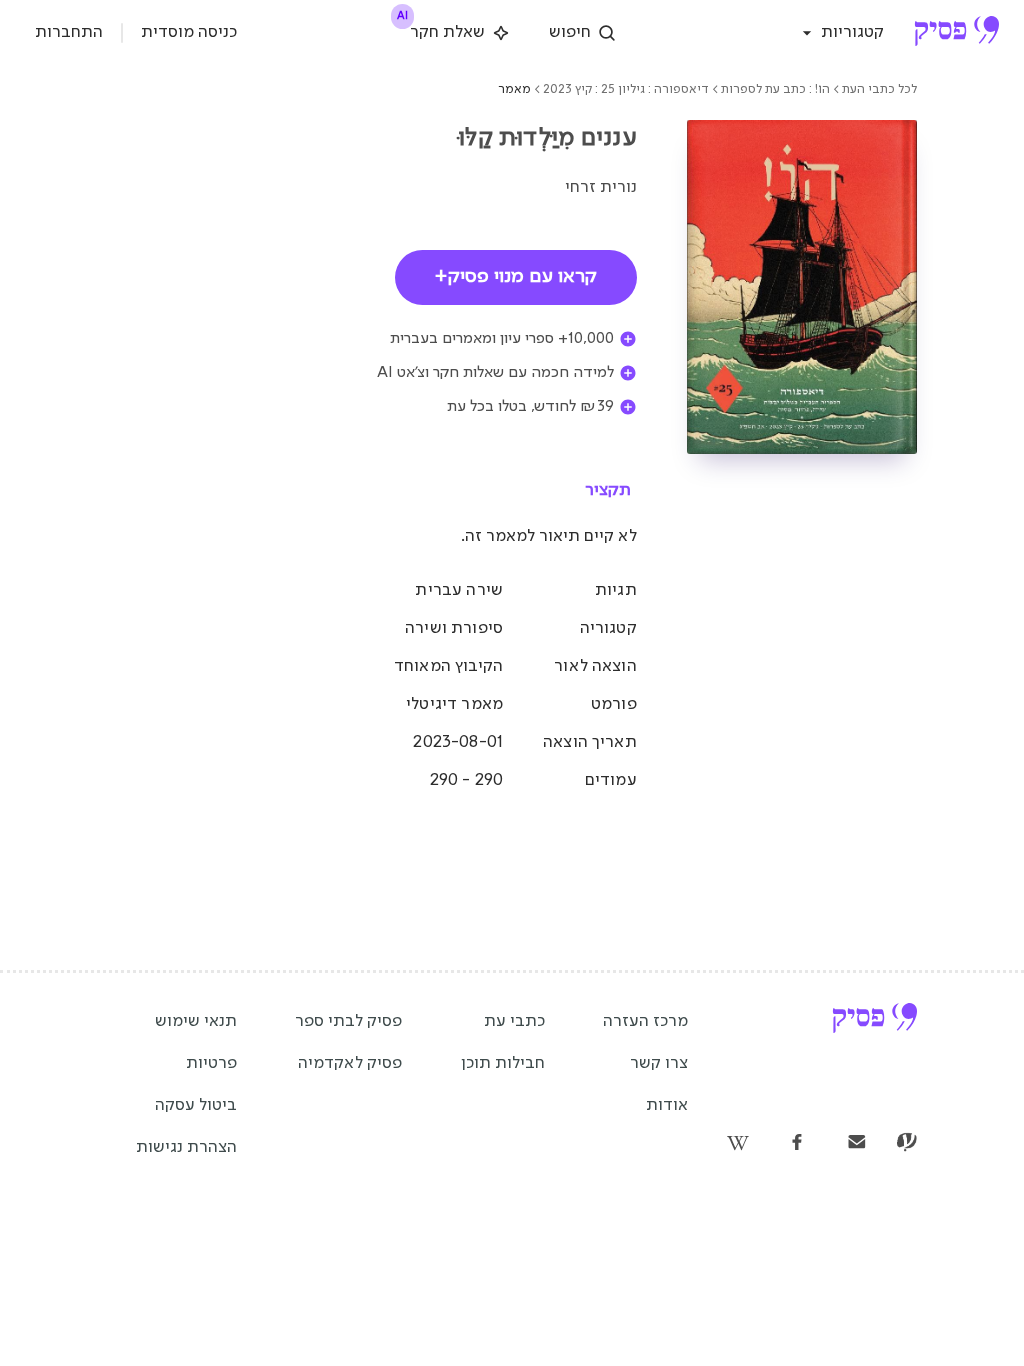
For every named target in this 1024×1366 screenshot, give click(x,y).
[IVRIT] (907, 1144)
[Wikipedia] (737, 1144)
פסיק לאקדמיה (350, 1063)
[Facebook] (797, 1144)
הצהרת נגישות (186, 1147)
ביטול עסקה (196, 1105)
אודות (667, 1105)
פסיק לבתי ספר (348, 1021)
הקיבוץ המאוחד (448, 666)
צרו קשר (659, 1063)
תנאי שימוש (196, 1021)
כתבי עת (514, 1021)
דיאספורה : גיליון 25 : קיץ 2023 (626, 89)
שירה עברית (459, 590)
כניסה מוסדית (189, 32)
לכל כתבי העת (879, 89)
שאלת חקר (442, 29)
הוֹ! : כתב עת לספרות (775, 89)
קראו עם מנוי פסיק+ (516, 277)
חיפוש (570, 32)
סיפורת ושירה (454, 628)
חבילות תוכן (503, 1063)
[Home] (956, 33)
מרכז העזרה (645, 1021)
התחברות (69, 32)
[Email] (857, 1144)
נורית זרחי (601, 187)
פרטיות (211, 1063)
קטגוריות (852, 32)
